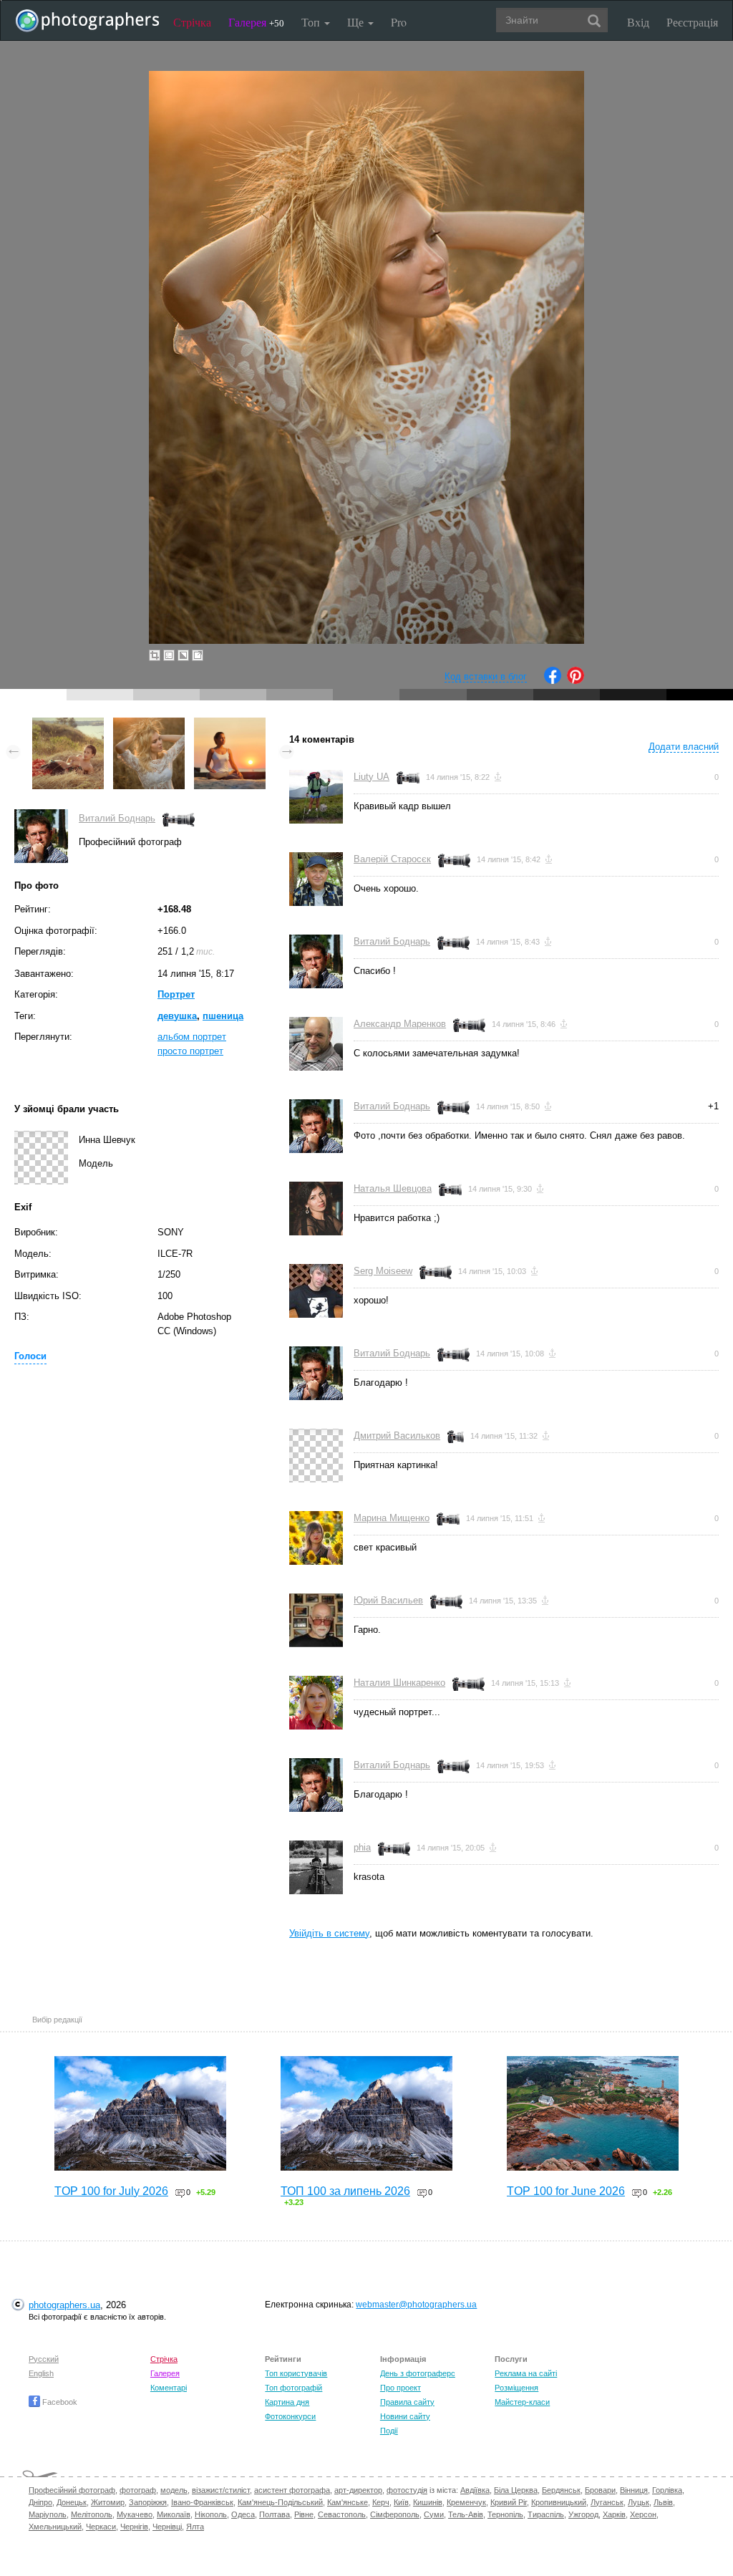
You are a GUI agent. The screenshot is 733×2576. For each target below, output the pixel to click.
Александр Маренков (400, 1024)
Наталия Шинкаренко (399, 1683)
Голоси (30, 1356)
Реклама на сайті (526, 2373)
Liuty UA (372, 777)
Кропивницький (559, 2502)
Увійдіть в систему (329, 1933)
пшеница (223, 1016)
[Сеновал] (68, 724)
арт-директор (358, 2490)
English (41, 2373)
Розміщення (516, 2388)
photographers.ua (64, 2305)
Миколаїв (174, 2514)
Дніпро (40, 2502)
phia (362, 1847)
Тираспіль (546, 2514)
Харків (614, 2514)
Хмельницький (55, 2527)
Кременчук (466, 2502)
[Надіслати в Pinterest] (576, 681)
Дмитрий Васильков (397, 1436)
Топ (312, 22)
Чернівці (167, 2527)
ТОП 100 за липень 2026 (345, 2191)
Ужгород (583, 2514)
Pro (399, 22)
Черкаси (101, 2527)
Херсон (643, 2514)
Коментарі (169, 2388)
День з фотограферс (418, 2373)
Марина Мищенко (392, 1518)
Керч (381, 2502)
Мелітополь (92, 2514)
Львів (663, 2502)
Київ (401, 2502)
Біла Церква (516, 2490)
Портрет (176, 994)
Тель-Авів (466, 2514)
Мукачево (135, 2514)
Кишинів (428, 2502)
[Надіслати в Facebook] (553, 681)
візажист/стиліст (221, 2490)
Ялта (195, 2527)
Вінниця (634, 2490)
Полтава (275, 2514)
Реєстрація (692, 22)
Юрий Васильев (388, 1600)
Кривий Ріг (509, 2502)
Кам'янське (348, 2502)
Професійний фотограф (72, 2490)
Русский (44, 2359)
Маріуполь (48, 2514)
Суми (434, 2514)
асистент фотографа (292, 2490)
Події (389, 2431)
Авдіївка (475, 2490)
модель (174, 2490)
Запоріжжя (148, 2502)
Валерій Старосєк (392, 859)
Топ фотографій (293, 2388)
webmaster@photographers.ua (416, 2305)
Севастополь (342, 2514)
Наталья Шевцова (393, 1188)
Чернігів (134, 2527)
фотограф (138, 2490)
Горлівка (667, 2490)
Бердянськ (561, 2490)
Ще (357, 22)
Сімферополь (395, 2514)
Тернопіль (505, 2514)
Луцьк (639, 2502)
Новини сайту (405, 2416)
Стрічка (192, 22)
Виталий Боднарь (117, 818)
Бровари (600, 2490)
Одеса (243, 2514)
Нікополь (211, 2514)
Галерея (256, 22)
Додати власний (684, 747)
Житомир (108, 2502)
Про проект (401, 2388)
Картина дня (287, 2402)
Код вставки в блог (486, 676)
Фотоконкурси (290, 2416)
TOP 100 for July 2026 (111, 2191)
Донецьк (72, 2502)
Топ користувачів (296, 2373)
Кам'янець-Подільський (280, 2502)
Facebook (59, 2402)
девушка (177, 1016)
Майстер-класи (522, 2402)
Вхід (638, 22)
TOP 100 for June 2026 (566, 2191)
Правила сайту (407, 2402)
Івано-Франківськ (202, 2502)
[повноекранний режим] (198, 655)
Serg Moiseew (383, 1271)
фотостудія (407, 2490)
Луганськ (607, 2502)
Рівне (304, 2514)
